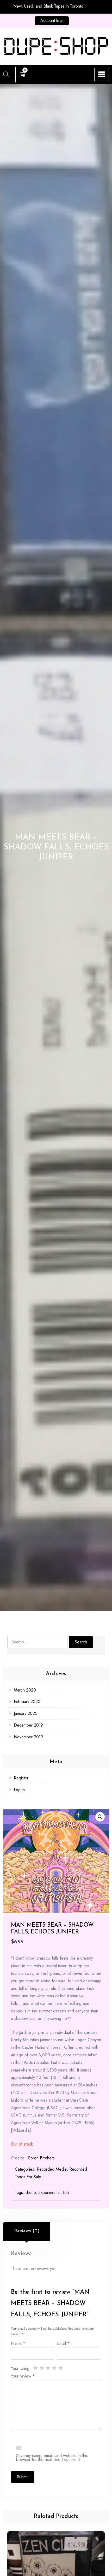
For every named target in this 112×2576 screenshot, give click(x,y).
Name (18, 2343)
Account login (52, 21)
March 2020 (25, 1690)
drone (31, 2192)
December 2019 (28, 1725)
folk (66, 2192)
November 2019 (28, 1737)
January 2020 (26, 1713)
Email (63, 2343)
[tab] (27, 2231)
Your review (23, 2376)
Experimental (49, 2192)
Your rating (20, 2368)
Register (21, 1778)
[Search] (6, 74)
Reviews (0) (27, 2231)
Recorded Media (52, 2169)
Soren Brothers (41, 2158)
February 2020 (27, 1702)
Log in (19, 1790)
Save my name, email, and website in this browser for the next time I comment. (52, 2457)
